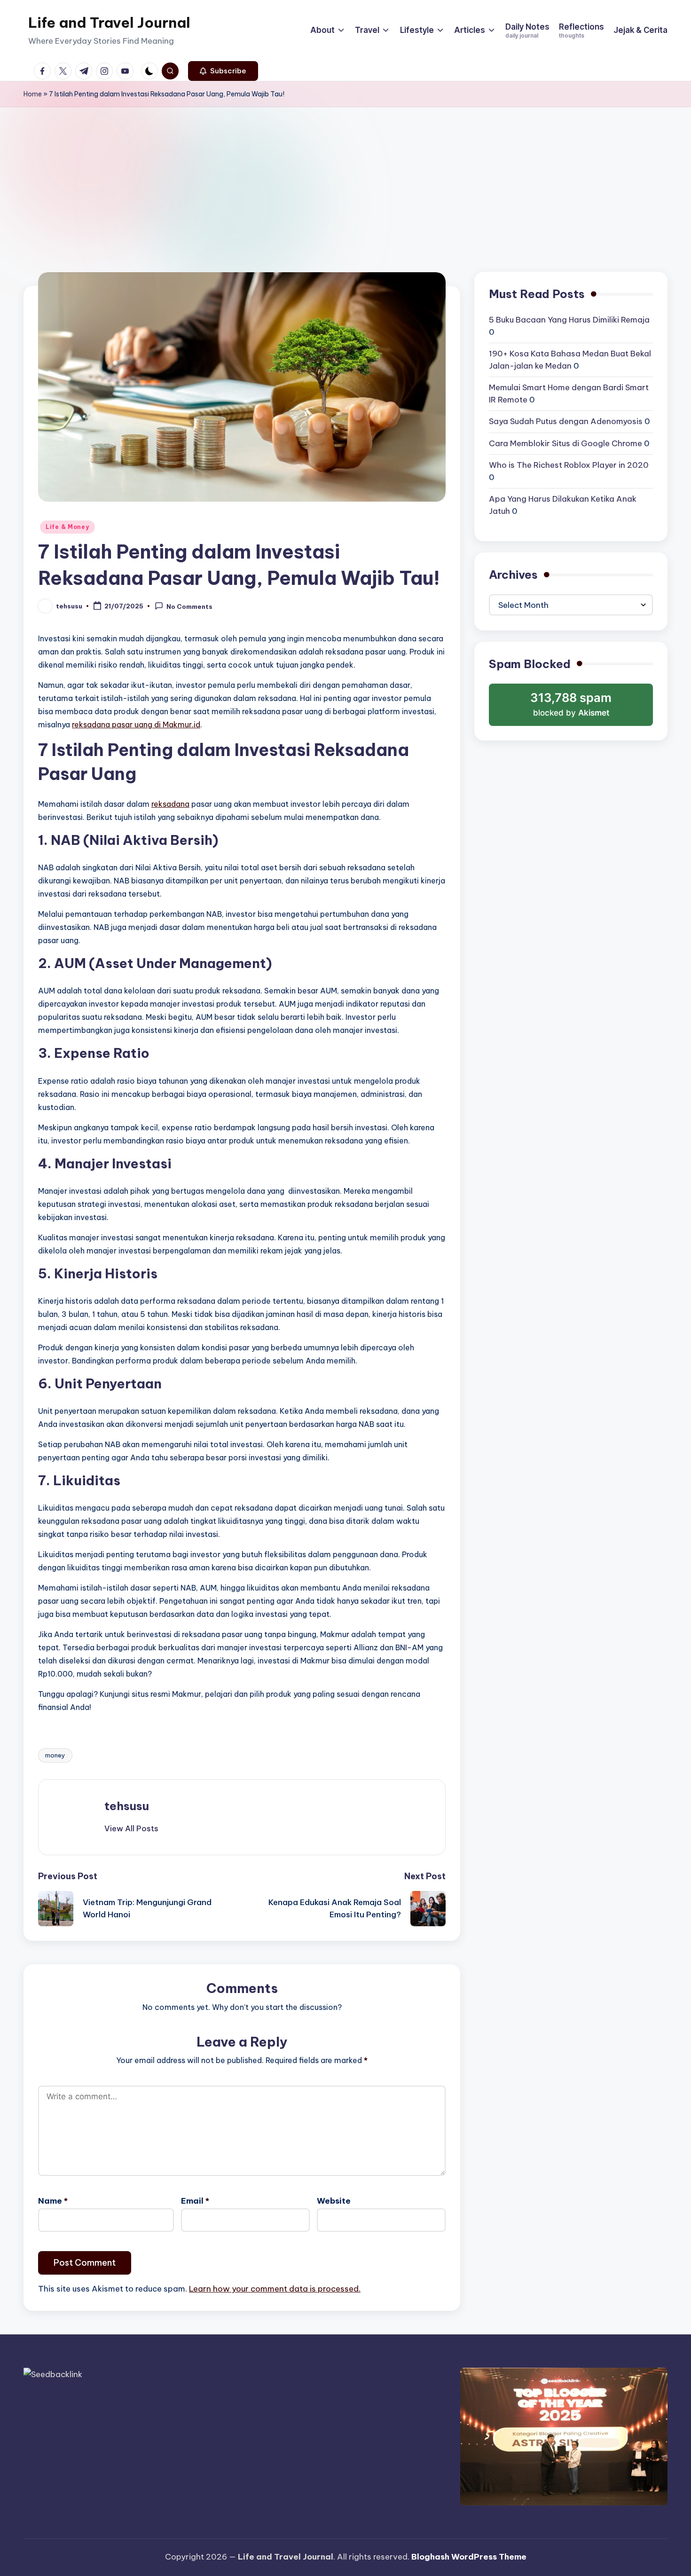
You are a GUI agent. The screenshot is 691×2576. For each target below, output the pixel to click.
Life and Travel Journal (109, 23)
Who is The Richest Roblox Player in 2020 (569, 465)
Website (334, 2201)
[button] (223, 71)
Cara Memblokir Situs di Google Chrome (565, 443)
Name (53, 2201)
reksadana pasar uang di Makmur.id (136, 725)
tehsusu (127, 1806)
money (55, 1755)
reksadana (170, 804)
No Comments (189, 607)
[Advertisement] (345, 178)
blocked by (573, 708)
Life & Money (67, 527)
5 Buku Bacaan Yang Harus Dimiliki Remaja (569, 320)
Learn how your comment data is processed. (275, 2289)
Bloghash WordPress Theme (469, 2557)
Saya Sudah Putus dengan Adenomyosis (566, 421)
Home (33, 94)
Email (195, 2201)
